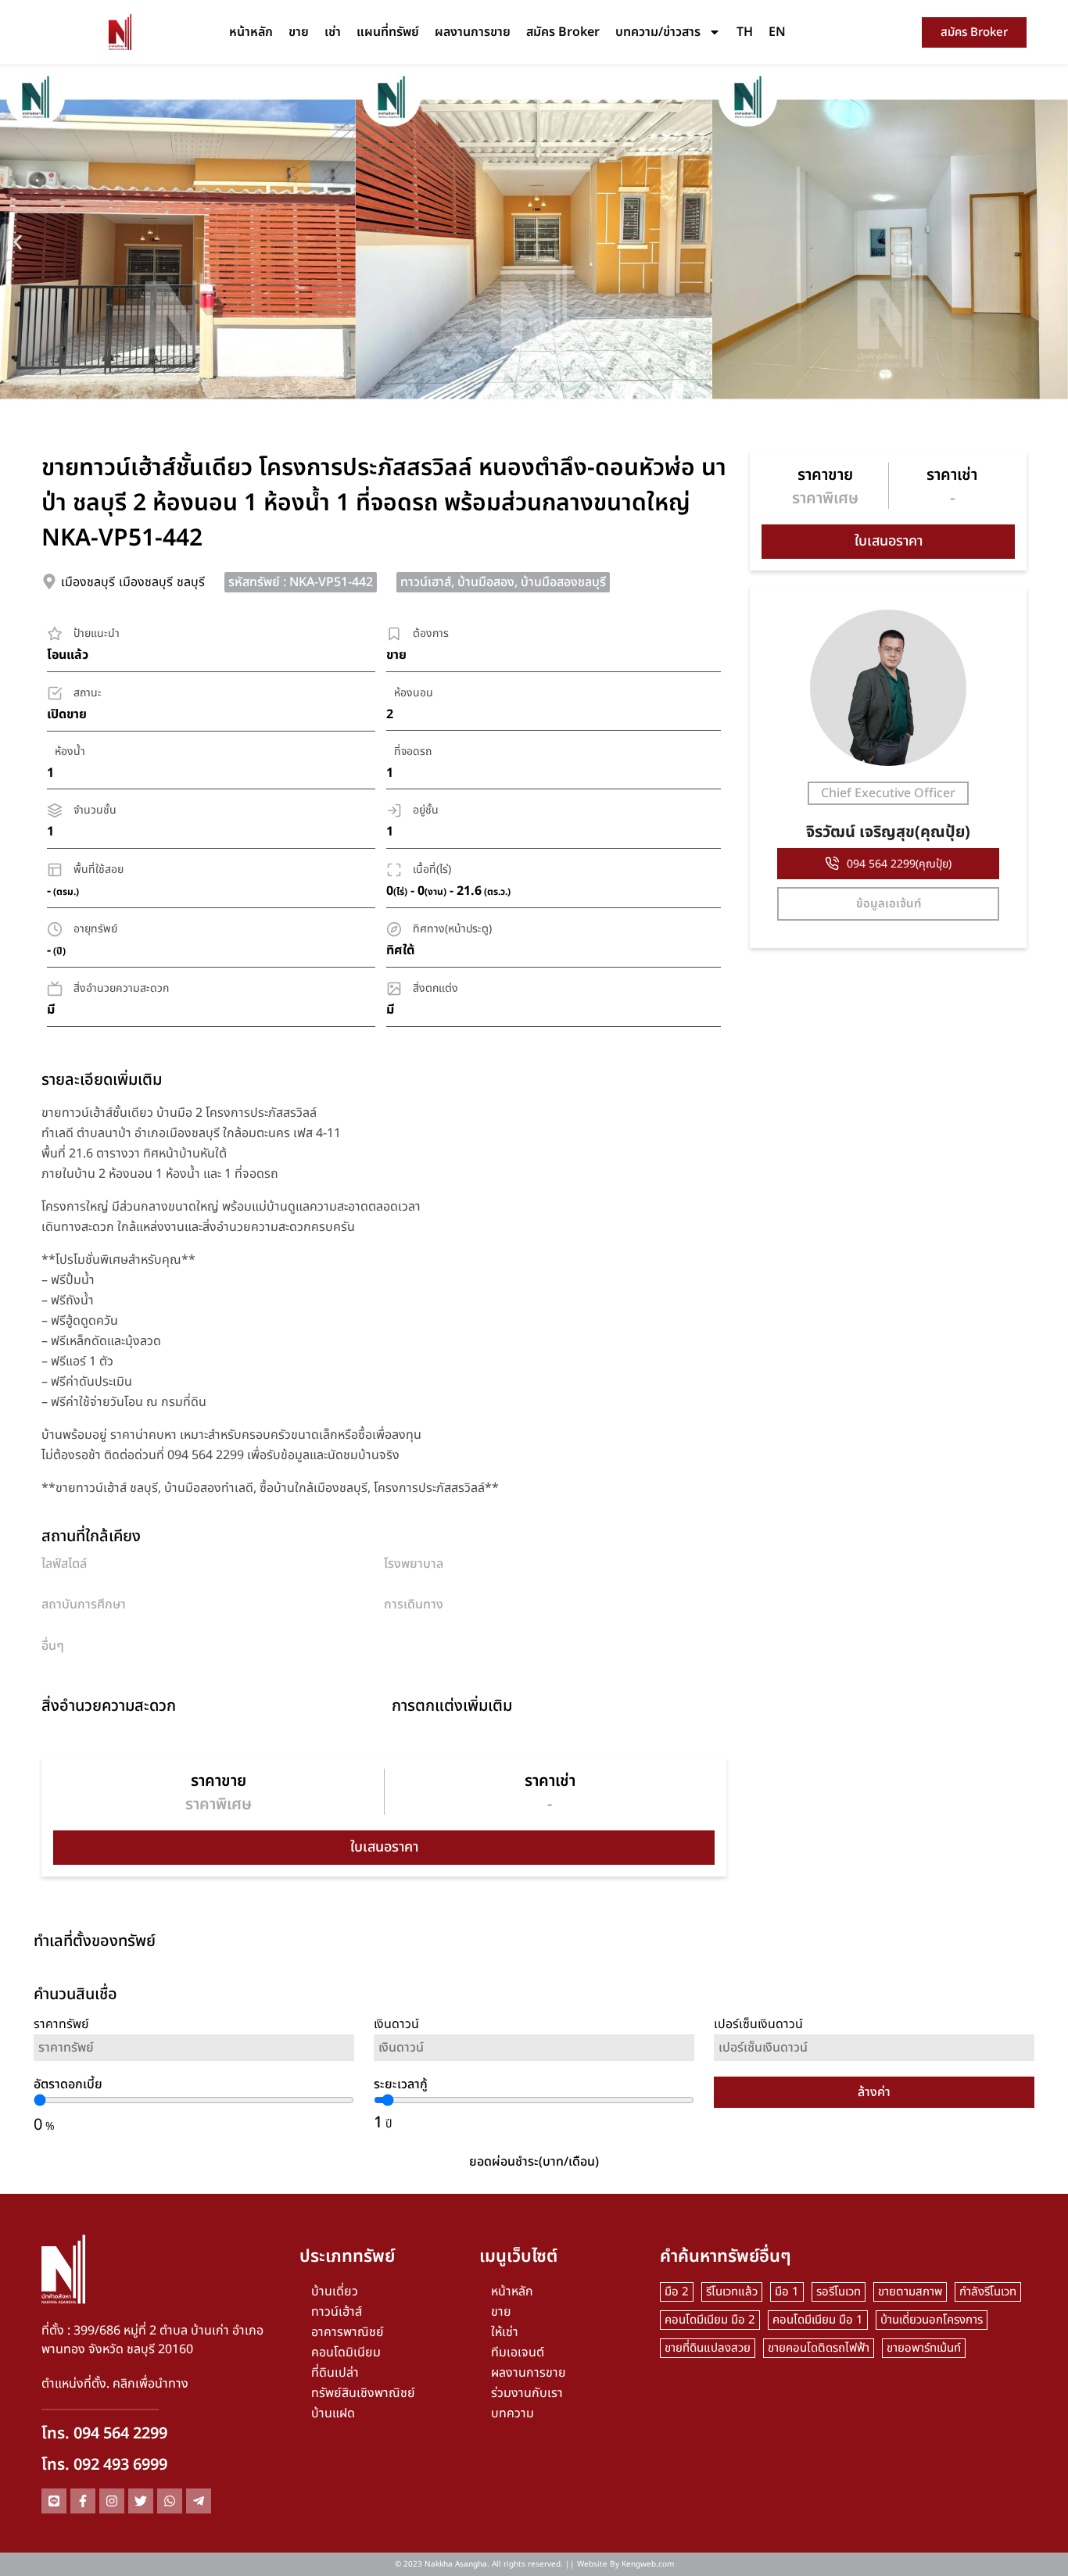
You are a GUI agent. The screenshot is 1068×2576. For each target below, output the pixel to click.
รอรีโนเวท (839, 2292)
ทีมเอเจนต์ (518, 2352)
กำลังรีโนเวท (988, 2292)
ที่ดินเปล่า (335, 2373)
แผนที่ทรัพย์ (388, 32)
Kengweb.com (648, 2564)
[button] (18, 242)
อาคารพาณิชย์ (348, 2332)
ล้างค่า (874, 2092)
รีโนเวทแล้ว (732, 2292)
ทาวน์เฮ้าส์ (337, 2312)
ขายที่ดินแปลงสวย (708, 2348)
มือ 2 (677, 2292)
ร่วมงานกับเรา (527, 2393)
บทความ (512, 2413)
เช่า (333, 32)
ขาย (299, 32)
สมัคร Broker (563, 32)
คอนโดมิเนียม (346, 2352)
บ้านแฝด (333, 2413)
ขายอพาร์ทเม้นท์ (924, 2348)
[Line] (54, 2501)
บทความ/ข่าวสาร (658, 32)
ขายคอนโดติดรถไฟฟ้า (819, 2348)
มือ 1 (787, 2292)
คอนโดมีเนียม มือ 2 (710, 2320)
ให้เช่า (505, 2332)
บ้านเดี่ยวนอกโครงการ (932, 2320)
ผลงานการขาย (473, 32)
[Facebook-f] (83, 2501)
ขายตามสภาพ (910, 2292)
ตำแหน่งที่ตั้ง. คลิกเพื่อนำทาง (115, 2384)
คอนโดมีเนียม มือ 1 (818, 2320)
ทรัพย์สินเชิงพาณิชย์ (363, 2393)
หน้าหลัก (251, 32)
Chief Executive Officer (888, 793)
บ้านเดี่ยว (335, 2292)
